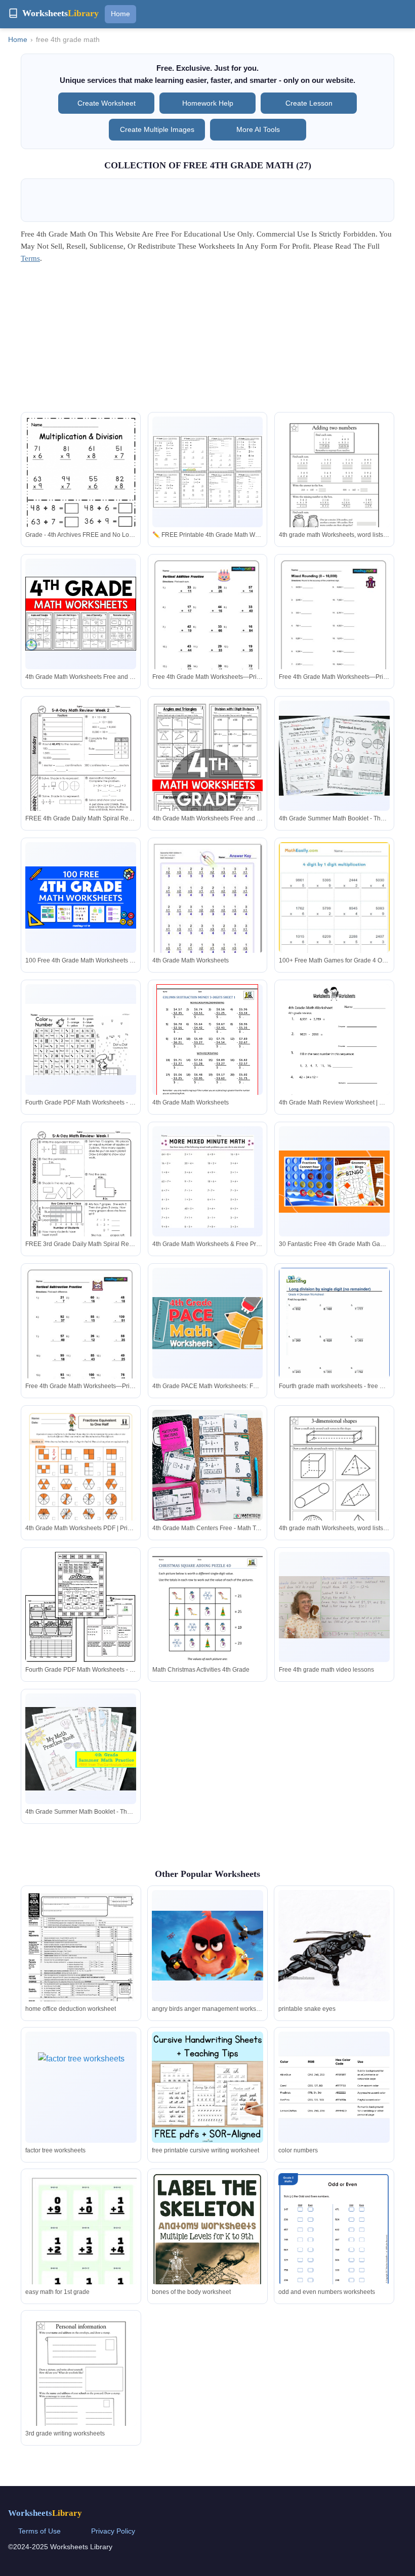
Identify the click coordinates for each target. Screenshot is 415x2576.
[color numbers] (334, 2087)
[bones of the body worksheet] (207, 2245)
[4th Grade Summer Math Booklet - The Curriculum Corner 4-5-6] (334, 756)
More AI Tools (258, 129)
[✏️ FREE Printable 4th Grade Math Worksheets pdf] (208, 472)
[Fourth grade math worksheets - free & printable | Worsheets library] (334, 1339)
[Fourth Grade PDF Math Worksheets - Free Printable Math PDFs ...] (81, 1040)
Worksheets (45, 2513)
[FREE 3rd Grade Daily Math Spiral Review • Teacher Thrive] (81, 1198)
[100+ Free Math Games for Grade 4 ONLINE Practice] (334, 925)
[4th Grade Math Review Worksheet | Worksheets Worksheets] (334, 1056)
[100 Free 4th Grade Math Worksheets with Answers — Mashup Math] (81, 898)
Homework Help (208, 103)
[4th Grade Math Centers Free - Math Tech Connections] (208, 1465)
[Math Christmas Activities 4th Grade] (208, 1623)
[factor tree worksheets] (81, 2087)
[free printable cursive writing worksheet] (207, 2087)
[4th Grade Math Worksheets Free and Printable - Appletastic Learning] (81, 614)
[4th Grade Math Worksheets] (208, 911)
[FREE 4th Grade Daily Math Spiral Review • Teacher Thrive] (81, 772)
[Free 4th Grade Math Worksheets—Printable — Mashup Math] (208, 626)
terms (30, 258)
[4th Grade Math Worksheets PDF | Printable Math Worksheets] (81, 1488)
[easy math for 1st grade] (81, 2243)
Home (120, 14)
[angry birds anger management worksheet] (207, 1946)
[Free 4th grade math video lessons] (334, 1607)
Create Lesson (309, 103)
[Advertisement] (207, 341)
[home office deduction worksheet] (81, 1962)
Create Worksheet (107, 103)
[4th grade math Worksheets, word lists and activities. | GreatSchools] (334, 488)
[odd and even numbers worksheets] (334, 2252)
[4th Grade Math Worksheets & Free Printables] (207, 1181)
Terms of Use (39, 2531)
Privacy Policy (113, 2531)
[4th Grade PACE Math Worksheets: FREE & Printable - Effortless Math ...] (208, 1323)
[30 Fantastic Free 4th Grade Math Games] (334, 1182)
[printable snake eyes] (334, 1965)
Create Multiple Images (157, 129)
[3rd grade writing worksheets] (81, 2387)
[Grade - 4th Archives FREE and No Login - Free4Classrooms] (81, 490)
